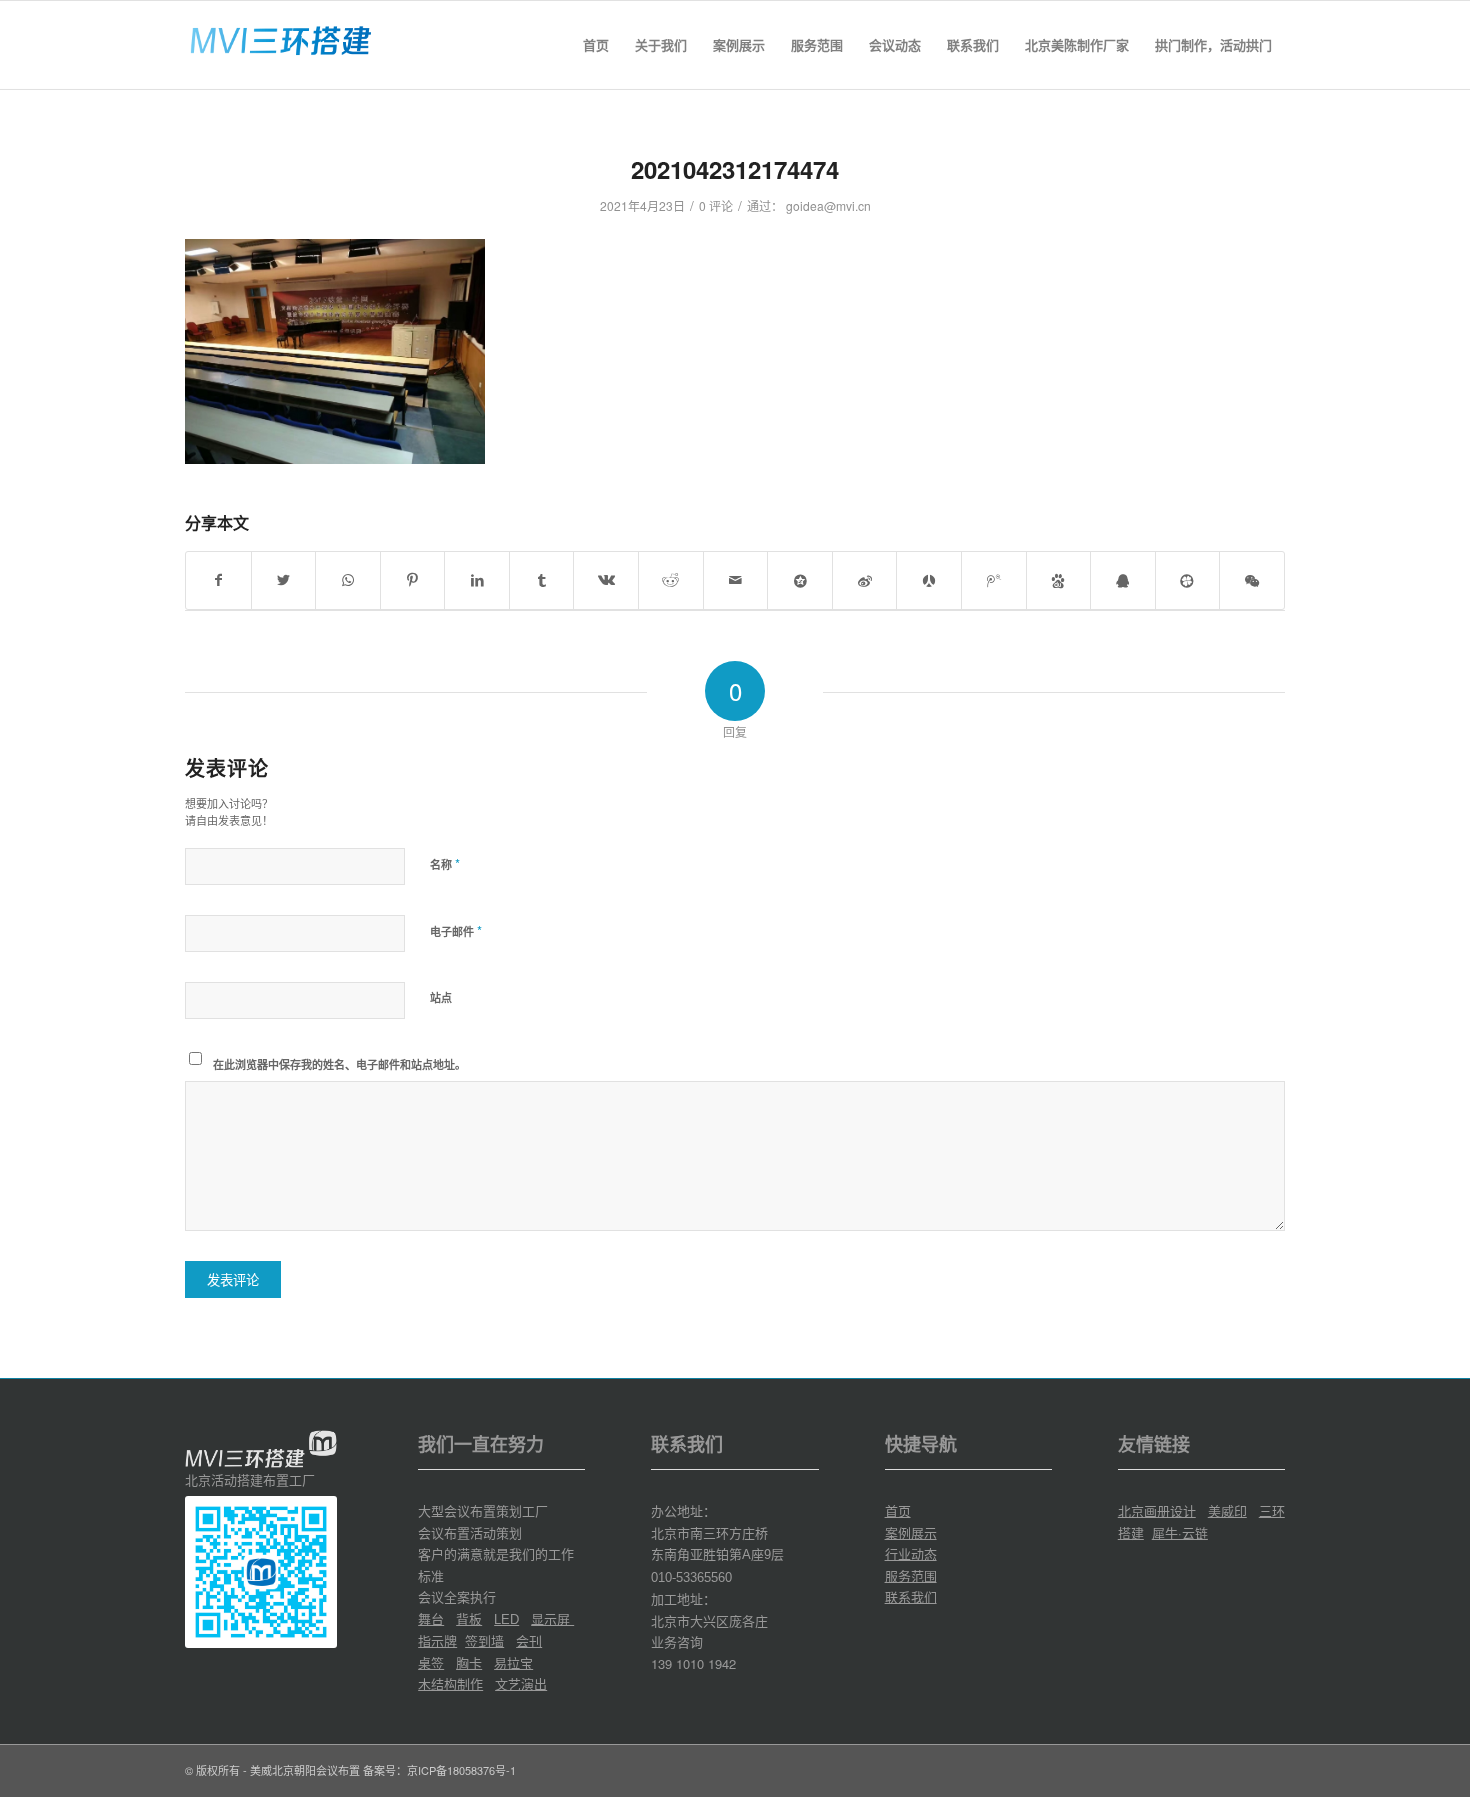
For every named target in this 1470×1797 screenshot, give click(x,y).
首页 (898, 1510)
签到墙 (484, 1640)
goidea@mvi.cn (828, 205)
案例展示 (911, 1532)
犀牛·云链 (1180, 1532)
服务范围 (911, 1575)
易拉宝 (513, 1662)
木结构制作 (450, 1683)
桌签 (431, 1662)
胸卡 (469, 1662)
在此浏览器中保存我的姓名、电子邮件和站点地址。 (339, 1064)
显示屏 (552, 1618)
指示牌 (437, 1640)
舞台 (431, 1618)
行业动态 (911, 1553)
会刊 (529, 1640)
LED (506, 1619)
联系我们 (911, 1596)
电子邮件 (456, 930)
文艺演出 (521, 1683)
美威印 (1227, 1510)
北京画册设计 (1157, 1510)
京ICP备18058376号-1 (461, 1770)
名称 (445, 863)
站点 (441, 997)
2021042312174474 (735, 169)
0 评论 (716, 205)
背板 (469, 1618)
